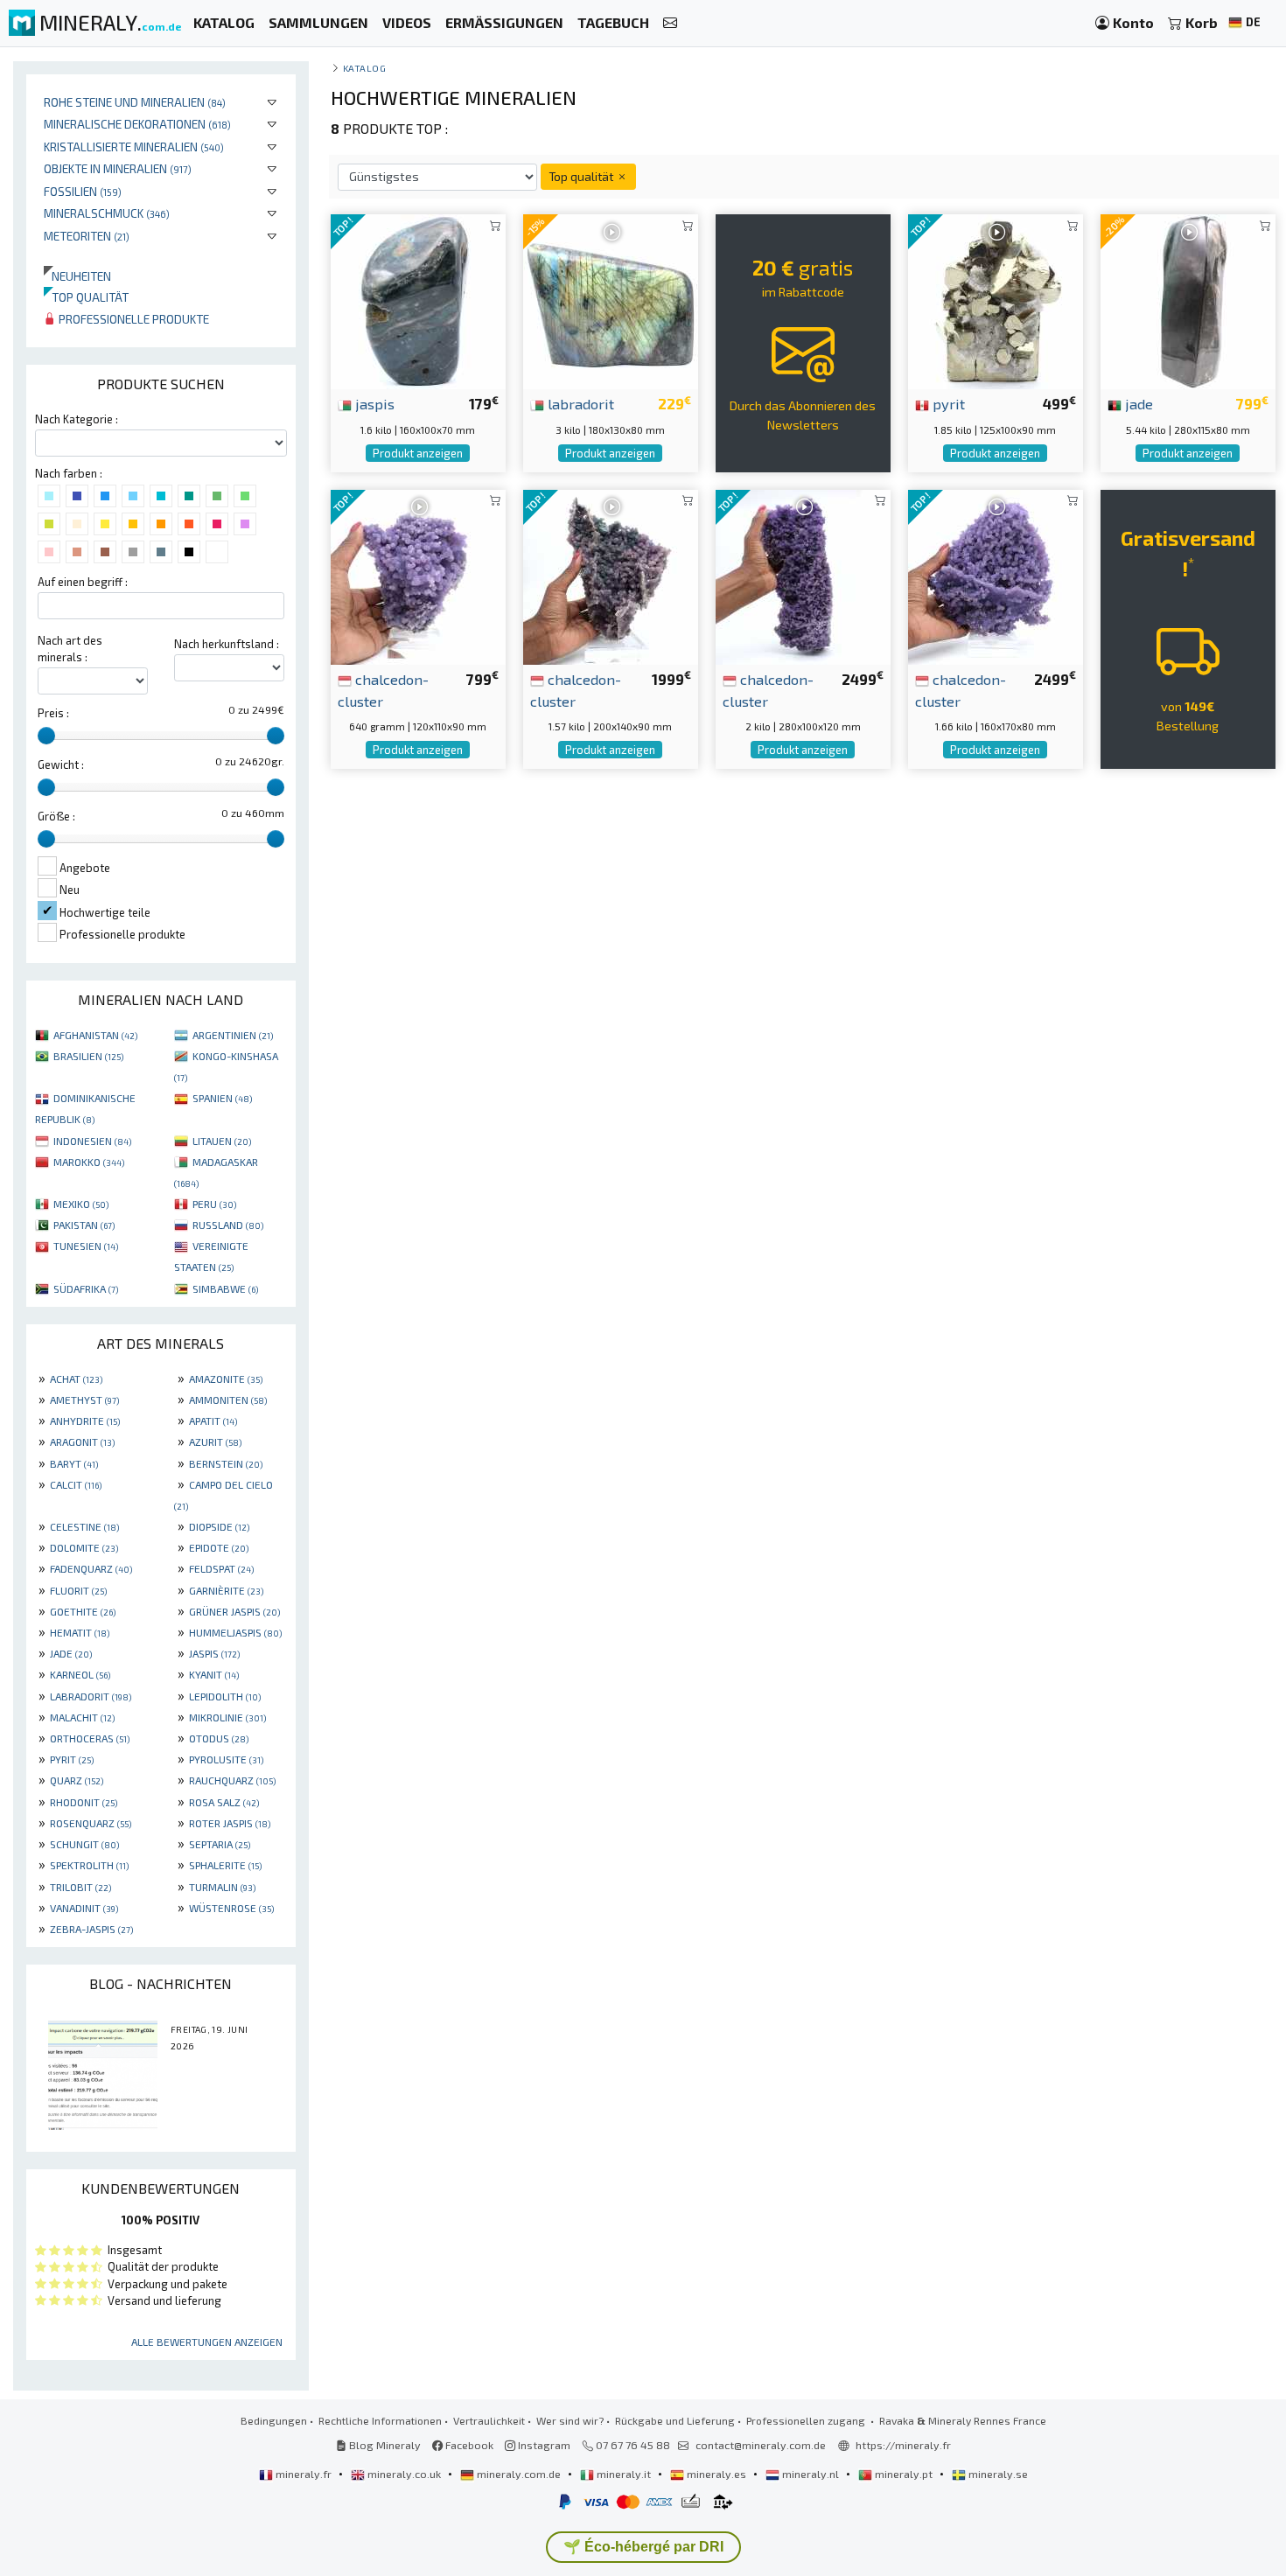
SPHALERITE (225, 1865)
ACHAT (76, 1379)
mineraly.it (624, 2474)
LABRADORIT (91, 1696)
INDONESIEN (92, 1141)
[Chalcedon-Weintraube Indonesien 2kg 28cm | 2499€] (803, 575)
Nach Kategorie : (77, 419)
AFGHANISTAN (95, 1035)
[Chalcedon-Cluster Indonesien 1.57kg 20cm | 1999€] (611, 575)
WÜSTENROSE (231, 1908)
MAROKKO (89, 1162)
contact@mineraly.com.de (761, 2445)
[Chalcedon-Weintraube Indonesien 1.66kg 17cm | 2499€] (996, 575)
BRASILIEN (88, 1056)
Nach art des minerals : (70, 649)
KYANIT (214, 1674)
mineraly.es (716, 2474)
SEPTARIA (220, 1844)
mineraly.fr (304, 2474)
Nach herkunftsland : (227, 644)
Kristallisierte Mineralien (134, 147)
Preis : (53, 713)
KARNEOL (80, 1674)
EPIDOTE (219, 1547)
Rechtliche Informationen (380, 2420)
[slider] (46, 736)
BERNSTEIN (226, 1463)
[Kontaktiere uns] (670, 23)
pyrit (947, 403)
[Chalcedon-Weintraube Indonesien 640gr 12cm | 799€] (418, 575)
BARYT (74, 1463)
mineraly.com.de (519, 2474)
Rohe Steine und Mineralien (135, 102)
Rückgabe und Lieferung (675, 2420)
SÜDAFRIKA (86, 1288)
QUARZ (77, 1780)
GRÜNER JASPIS (234, 1611)
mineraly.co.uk (404, 2474)
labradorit (579, 403)
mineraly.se (997, 2474)
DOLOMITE (84, 1547)
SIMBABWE (225, 1288)
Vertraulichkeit (489, 2420)
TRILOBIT (80, 1887)
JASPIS (214, 1653)
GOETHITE (83, 1611)
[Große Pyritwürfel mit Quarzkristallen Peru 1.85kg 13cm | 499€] (996, 300)
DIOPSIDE (219, 1526)
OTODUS (219, 1738)
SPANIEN (222, 1098)
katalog (365, 68)
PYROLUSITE (226, 1759)
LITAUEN (222, 1141)
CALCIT (76, 1484)
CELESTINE (84, 1526)
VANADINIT (84, 1908)
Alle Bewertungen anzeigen (207, 2342)
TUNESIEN (86, 1246)
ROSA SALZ (224, 1802)
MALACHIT (82, 1717)
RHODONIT (84, 1802)
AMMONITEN (228, 1400)
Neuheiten (77, 276)
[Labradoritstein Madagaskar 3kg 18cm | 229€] (611, 300)
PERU (214, 1204)
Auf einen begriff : (83, 582)
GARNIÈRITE (226, 1590)
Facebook (468, 2445)
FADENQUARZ (91, 1568)
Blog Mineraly (384, 2445)
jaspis (373, 403)
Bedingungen (274, 2420)
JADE (71, 1653)
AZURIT (215, 1442)
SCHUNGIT (84, 1844)
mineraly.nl (811, 2474)
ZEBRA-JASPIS (91, 1929)
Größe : (56, 816)
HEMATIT (80, 1632)
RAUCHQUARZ (232, 1780)
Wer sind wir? (570, 2420)
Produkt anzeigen (418, 453)
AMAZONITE (226, 1379)
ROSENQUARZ (91, 1823)
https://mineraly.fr (903, 2445)
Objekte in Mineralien (118, 168)
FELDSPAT (221, 1568)
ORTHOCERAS (90, 1738)
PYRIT (72, 1759)
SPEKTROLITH (89, 1865)
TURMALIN (222, 1887)
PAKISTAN (84, 1225)
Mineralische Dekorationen (137, 124)
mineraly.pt (904, 2474)
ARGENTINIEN (233, 1035)
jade (1137, 403)
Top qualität (86, 297)
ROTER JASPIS (230, 1823)
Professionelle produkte (133, 319)
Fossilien (83, 191)
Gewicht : (61, 764)
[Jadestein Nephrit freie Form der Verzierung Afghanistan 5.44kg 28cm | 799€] (1188, 300)
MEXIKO (81, 1204)
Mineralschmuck (107, 213)
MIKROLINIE (227, 1717)
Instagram (543, 2445)
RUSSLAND (228, 1225)
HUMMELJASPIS (235, 1632)
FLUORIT (78, 1590)
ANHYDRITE (85, 1421)
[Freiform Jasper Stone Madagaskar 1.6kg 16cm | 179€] (418, 300)
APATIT (213, 1421)
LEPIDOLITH (225, 1696)
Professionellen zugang (807, 2420)
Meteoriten (87, 236)
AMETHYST (84, 1400)
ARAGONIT (82, 1442)
